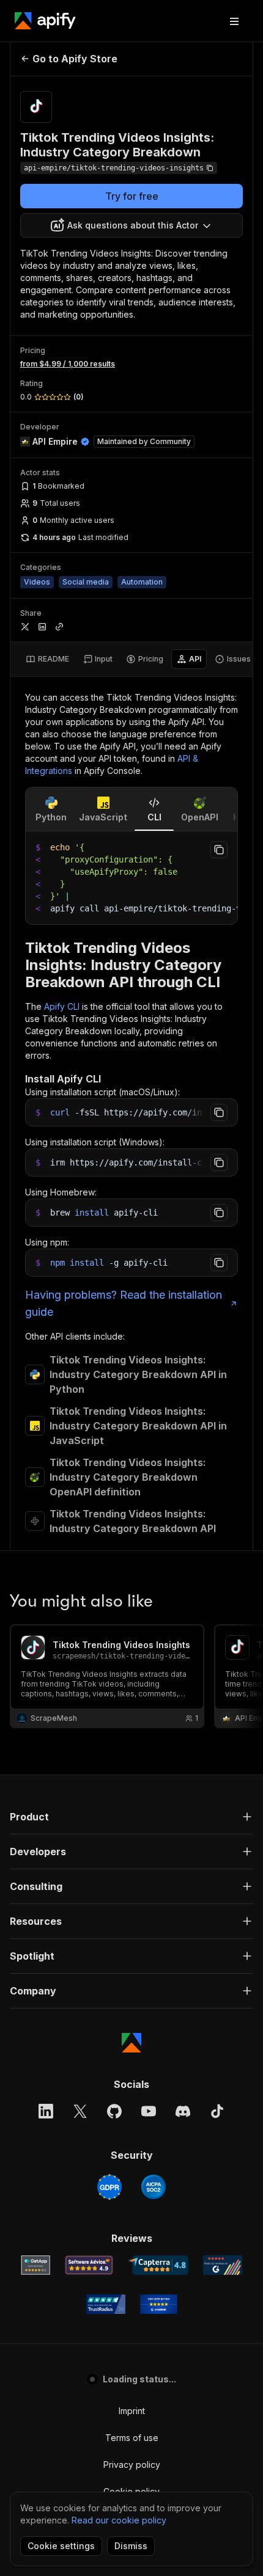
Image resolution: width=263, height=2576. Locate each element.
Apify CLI (62, 1006)
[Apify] (45, 21)
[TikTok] (217, 2111)
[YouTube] (149, 2111)
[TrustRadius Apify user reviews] (106, 2304)
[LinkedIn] (46, 2111)
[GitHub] (114, 2111)
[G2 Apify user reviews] (223, 2265)
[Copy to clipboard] (219, 850)
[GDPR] (109, 2187)
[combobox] (131, 225)
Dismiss (131, 2546)
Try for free (132, 196)
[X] (80, 2111)
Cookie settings (61, 2546)
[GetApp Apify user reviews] (35, 2265)
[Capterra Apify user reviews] (158, 2265)
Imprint (132, 2411)
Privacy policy (132, 2465)
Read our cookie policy (119, 2520)
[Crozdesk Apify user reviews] (159, 2304)
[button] (131, 1817)
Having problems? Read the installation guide (124, 1303)
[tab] (47, 659)
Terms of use (132, 2438)
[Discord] (183, 2111)
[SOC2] (154, 2187)
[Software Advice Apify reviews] (89, 2265)
